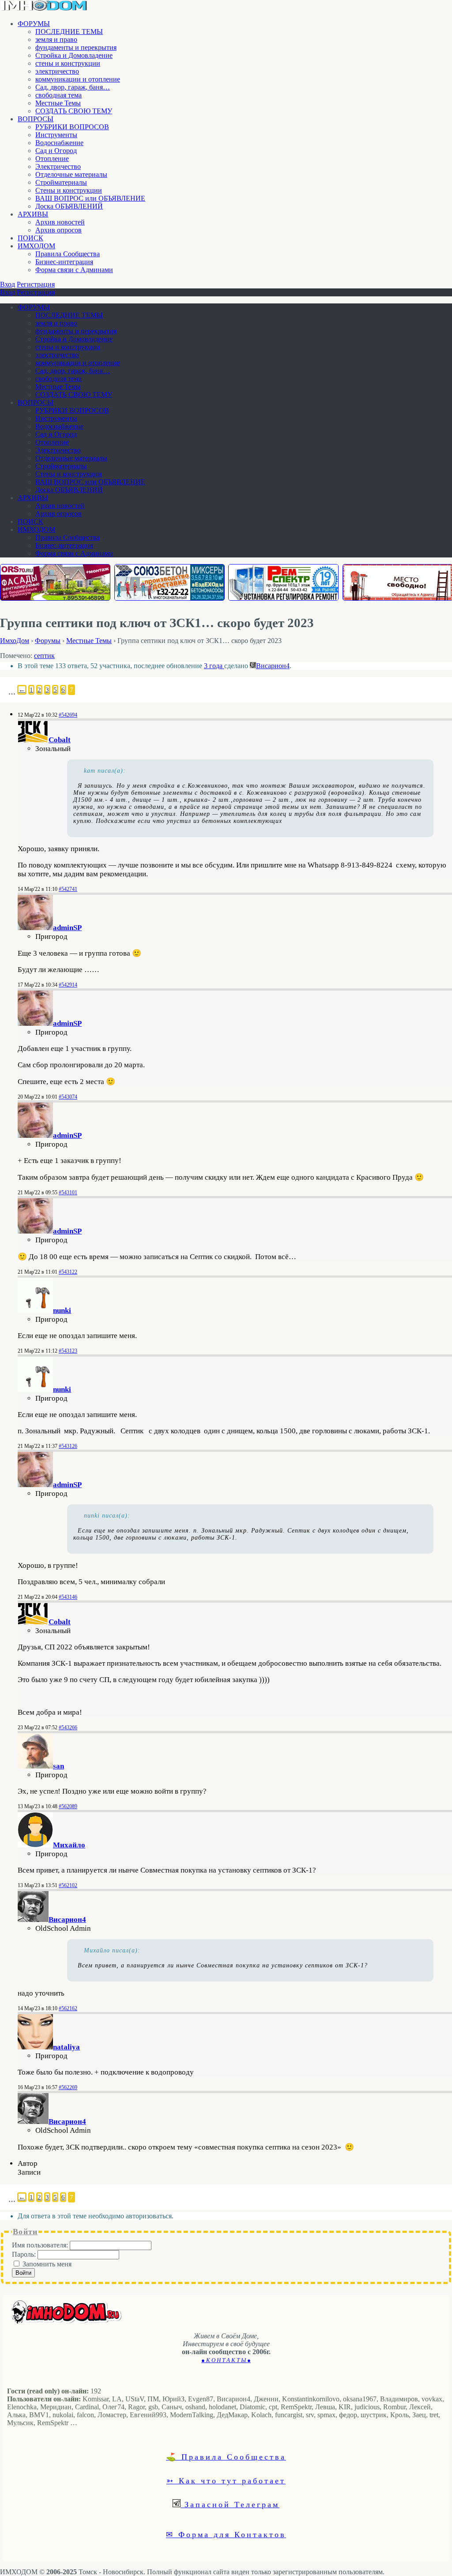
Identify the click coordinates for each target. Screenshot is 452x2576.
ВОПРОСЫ (36, 119)
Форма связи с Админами (74, 270)
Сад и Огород (56, 151)
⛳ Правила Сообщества (226, 2456)
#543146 (68, 1597)
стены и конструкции (68, 63)
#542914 (68, 985)
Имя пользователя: (41, 2245)
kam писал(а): (105, 771)
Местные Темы (58, 103)
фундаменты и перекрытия (76, 47)
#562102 (68, 1885)
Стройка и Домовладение (74, 55)
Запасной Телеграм (230, 2504)
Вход (8, 284)
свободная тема (58, 95)
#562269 (68, 2087)
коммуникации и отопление (78, 79)
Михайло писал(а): (112, 1950)
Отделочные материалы (71, 174)
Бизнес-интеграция (64, 262)
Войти (23, 2273)
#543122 (68, 1272)
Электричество (58, 166)
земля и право (56, 39)
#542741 (68, 889)
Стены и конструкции (69, 190)
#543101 (68, 1193)
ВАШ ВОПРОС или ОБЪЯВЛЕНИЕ (90, 198)
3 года (214, 666)
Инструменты (56, 135)
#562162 (68, 2008)
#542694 (68, 715)
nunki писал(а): (107, 1516)
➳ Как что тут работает (226, 2480)
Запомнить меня (47, 2264)
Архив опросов (58, 230)
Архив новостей (60, 222)
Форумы (48, 641)
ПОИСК (30, 238)
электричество (57, 71)
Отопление (52, 159)
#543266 (68, 1727)
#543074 (68, 1097)
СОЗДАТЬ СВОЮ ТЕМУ (74, 111)
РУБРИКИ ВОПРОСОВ (72, 127)
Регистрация (36, 284)
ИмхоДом (15, 641)
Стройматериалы (61, 182)
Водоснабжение (59, 143)
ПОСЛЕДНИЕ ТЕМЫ (69, 32)
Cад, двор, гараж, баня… (73, 87)
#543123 (68, 1351)
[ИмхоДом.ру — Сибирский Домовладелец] (44, 9)
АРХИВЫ (33, 214)
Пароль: (25, 2254)
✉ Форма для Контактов (226, 2534)
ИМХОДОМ (36, 246)
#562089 (68, 1806)
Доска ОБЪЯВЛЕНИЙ (69, 206)
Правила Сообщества (68, 254)
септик (44, 656)
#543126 (68, 1446)
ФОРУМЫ (34, 24)
